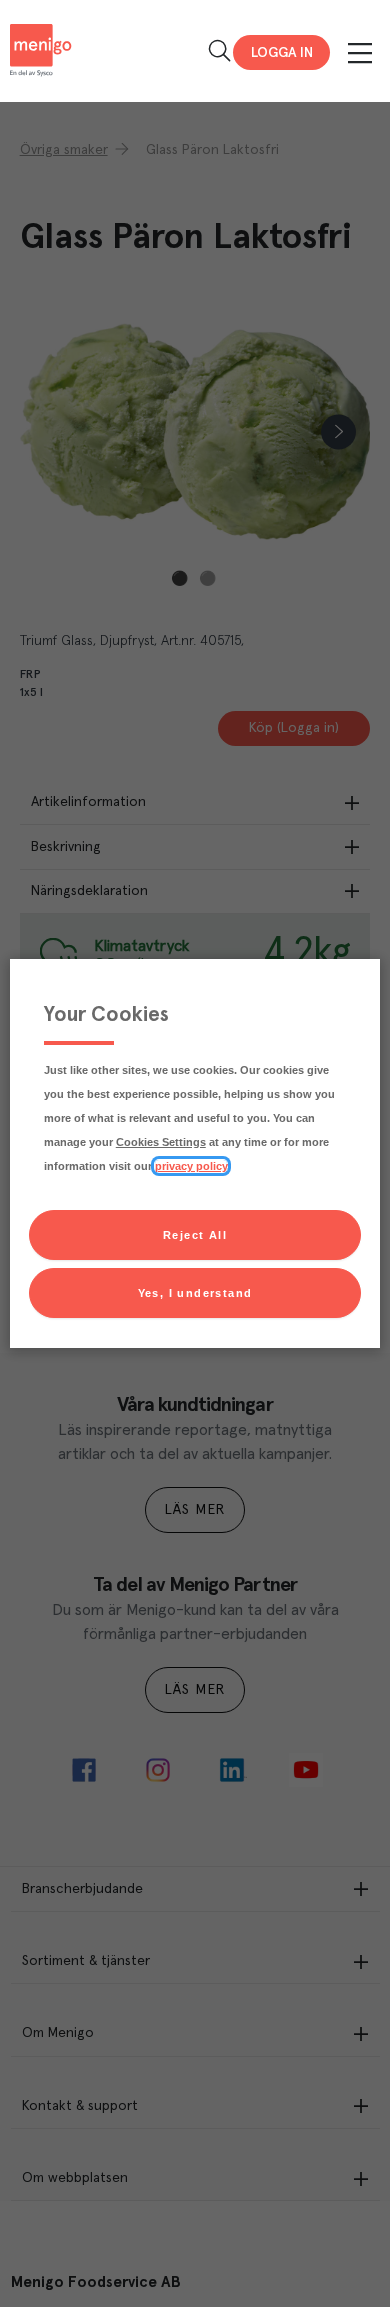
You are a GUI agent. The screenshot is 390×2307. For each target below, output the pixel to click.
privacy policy (191, 1166)
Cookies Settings (161, 1142)
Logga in (282, 53)
